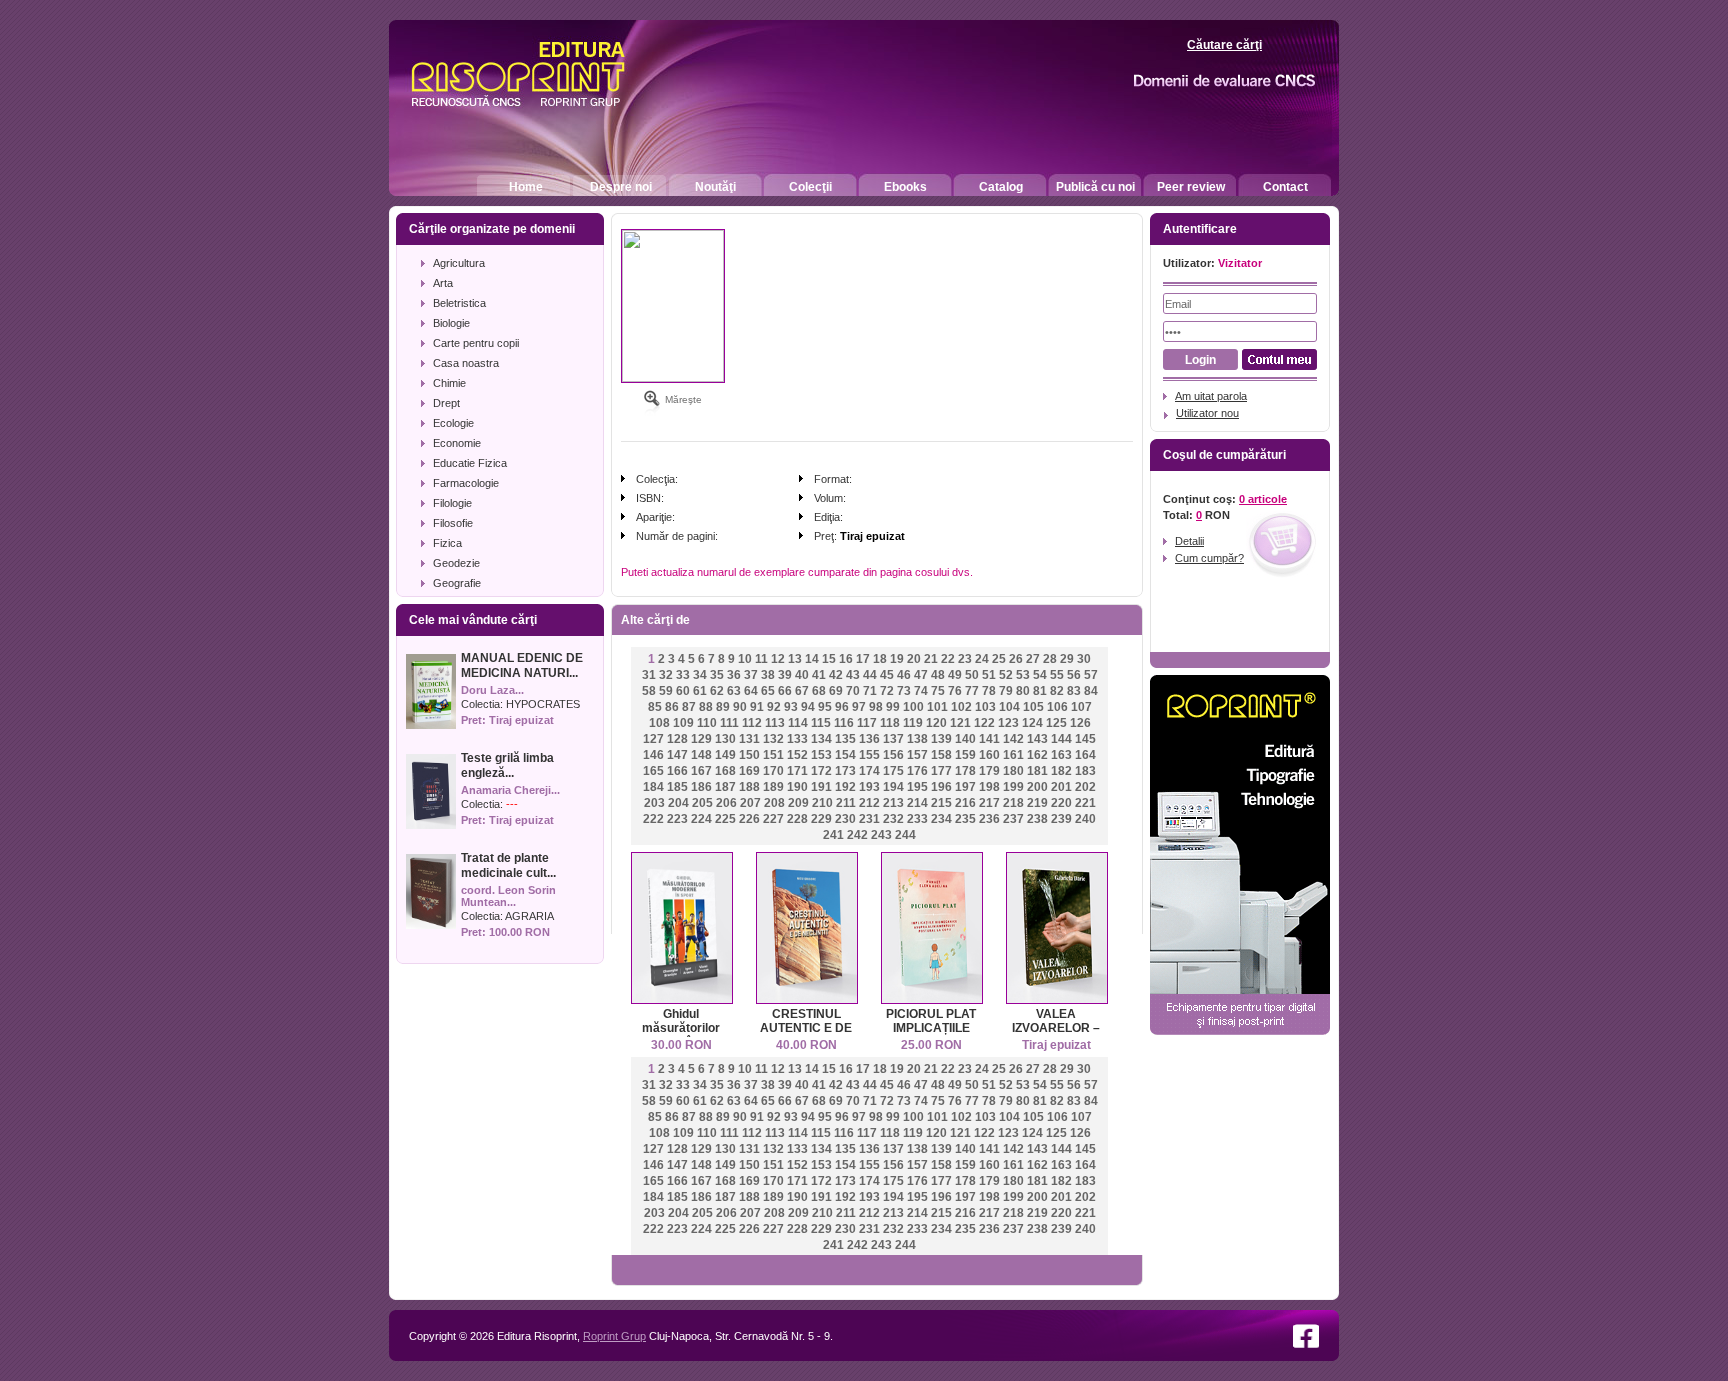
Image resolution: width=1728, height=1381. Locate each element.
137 (893, 739)
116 (844, 723)
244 (905, 835)
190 (797, 787)
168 (725, 771)
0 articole (1263, 499)
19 (897, 659)
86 (672, 707)
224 (701, 819)
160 (989, 755)
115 (821, 723)
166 (677, 771)
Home (526, 187)
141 (989, 739)
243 (881, 835)
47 (921, 675)
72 (887, 691)
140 (965, 739)
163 (1061, 755)
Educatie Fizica (470, 463)
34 (700, 675)
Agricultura (459, 263)
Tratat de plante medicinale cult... (508, 865)
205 (702, 803)
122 (984, 723)
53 (1023, 675)
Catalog (1001, 187)
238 (1037, 819)
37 (751, 675)
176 (917, 771)
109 (683, 723)
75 (938, 691)
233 (917, 819)
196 (941, 787)
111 (729, 723)
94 (808, 707)
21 (931, 659)
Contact (1285, 187)
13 (795, 659)
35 (717, 675)
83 (1074, 691)
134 (821, 739)
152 (797, 755)
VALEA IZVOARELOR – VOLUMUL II (1056, 1028)
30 (1084, 659)
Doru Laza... (492, 690)
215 (941, 803)
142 (1013, 739)
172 (821, 771)
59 (666, 691)
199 (1013, 787)
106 (1057, 707)
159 (965, 755)
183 (1085, 771)
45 (887, 675)
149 (725, 755)
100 (913, 707)
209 (798, 803)
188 (749, 787)
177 (941, 771)
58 (649, 691)
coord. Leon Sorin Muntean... (508, 896)
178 (965, 771)
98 (876, 707)
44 (870, 675)
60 (683, 691)
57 (1091, 675)
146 (653, 755)
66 (785, 691)
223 (677, 819)
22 (948, 659)
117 (867, 723)
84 (1091, 691)
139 (941, 739)
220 (1061, 803)
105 (1033, 707)
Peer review (1191, 187)
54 (1040, 675)
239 (1061, 819)
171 (797, 771)
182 (1061, 771)
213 (893, 803)
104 (1009, 707)
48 (938, 675)
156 (893, 755)
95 (825, 707)
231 (869, 819)
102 (961, 707)
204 (678, 803)
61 (700, 691)
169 (749, 771)
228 (797, 819)
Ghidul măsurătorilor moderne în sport (681, 1028)
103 (985, 707)
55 (1057, 675)
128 (677, 739)
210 (822, 803)
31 (649, 675)
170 (773, 771)
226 (749, 819)
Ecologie (453, 423)
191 (821, 787)
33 (683, 675)
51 (989, 675)
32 (666, 675)
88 (706, 707)
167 (701, 771)
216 (965, 803)
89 (723, 707)
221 (1085, 803)
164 (1085, 755)
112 (752, 723)
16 (846, 659)
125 (1056, 723)
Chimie (449, 383)
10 (745, 659)
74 (921, 691)
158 (941, 755)
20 (914, 659)
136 (869, 739)
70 (853, 691)
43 (853, 675)
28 (1050, 659)
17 (863, 659)
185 (677, 787)
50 (972, 675)
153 (821, 755)
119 (913, 723)
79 (1006, 691)
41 (819, 675)
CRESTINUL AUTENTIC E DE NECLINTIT (806, 1028)
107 (1081, 707)
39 (785, 675)
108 (659, 723)
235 (965, 819)
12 (778, 659)
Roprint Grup (614, 1336)
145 (1085, 739)
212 (869, 803)
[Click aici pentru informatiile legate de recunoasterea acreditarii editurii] (1189, 81)
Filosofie (453, 523)
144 (1061, 739)
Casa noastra (466, 363)
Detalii (1189, 541)
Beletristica (459, 303)
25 (999, 659)
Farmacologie (466, 483)
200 (1037, 787)
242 (857, 835)
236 (989, 819)
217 (989, 803)
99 (893, 707)
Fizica (447, 543)
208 (774, 803)
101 (937, 707)
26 (1016, 659)
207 (750, 803)
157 (917, 755)
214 (917, 803)
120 (936, 723)
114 (798, 723)
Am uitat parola (1211, 396)
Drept (446, 403)
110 (707, 723)
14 (812, 659)
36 (734, 675)
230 (845, 819)
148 (701, 755)
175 (893, 771)
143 (1037, 739)
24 (982, 659)
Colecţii (810, 187)
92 (774, 707)
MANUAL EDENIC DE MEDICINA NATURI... (522, 665)
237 (1013, 819)
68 (819, 691)
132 (773, 739)
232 (893, 819)
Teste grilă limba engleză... (507, 765)
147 (677, 755)
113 (775, 723)
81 (1040, 691)
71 (870, 691)
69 (836, 691)
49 (955, 675)
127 (653, 739)
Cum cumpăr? (1209, 558)
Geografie (457, 583)
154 (845, 755)
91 (757, 707)
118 (890, 723)
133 (797, 739)
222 (653, 819)
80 (1023, 691)
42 (836, 675)
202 (1085, 787)
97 (859, 707)
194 (893, 787)
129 (701, 739)
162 (1037, 755)
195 (917, 787)
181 (1037, 771)
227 (773, 819)
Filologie (452, 503)
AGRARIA (529, 916)
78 (989, 691)
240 (1085, 819)
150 (749, 755)
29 (1067, 659)
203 (654, 803)
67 (802, 691)
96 (842, 707)
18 (880, 659)
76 (955, 691)
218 (1013, 803)
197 (965, 787)
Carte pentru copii (476, 343)
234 (941, 819)
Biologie (451, 323)
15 (829, 659)
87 (689, 707)
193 (869, 787)
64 (751, 691)
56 (1074, 675)
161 (1013, 755)
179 (989, 771)
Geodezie (456, 563)
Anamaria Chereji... (510, 790)
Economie (457, 443)
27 (1033, 659)
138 (917, 739)
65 (768, 691)
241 (833, 835)
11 (761, 659)
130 (725, 739)
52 (1006, 675)
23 (965, 659)
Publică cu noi (1095, 187)
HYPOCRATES (543, 704)
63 (734, 691)
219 (1037, 803)
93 (791, 707)
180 (1013, 771)
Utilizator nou (1207, 413)
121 (960, 723)
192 (845, 787)
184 (653, 787)
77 (972, 691)
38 (768, 675)
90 (740, 707)
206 (726, 803)
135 (845, 739)
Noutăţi (715, 187)
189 (773, 787)
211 (846, 803)
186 (701, 787)
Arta (443, 283)
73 (904, 691)
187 (725, 787)
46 (904, 675)
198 (989, 787)
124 (1032, 723)
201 (1061, 787)
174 (869, 771)
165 (653, 771)
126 (1080, 723)
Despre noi (621, 187)
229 (821, 819)
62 (717, 691)
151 (773, 755)
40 (802, 675)
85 (655, 707)
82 (1057, 691)
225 (725, 819)
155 (869, 755)
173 (845, 771)
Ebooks (905, 187)
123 (1008, 723)
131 (749, 739)
